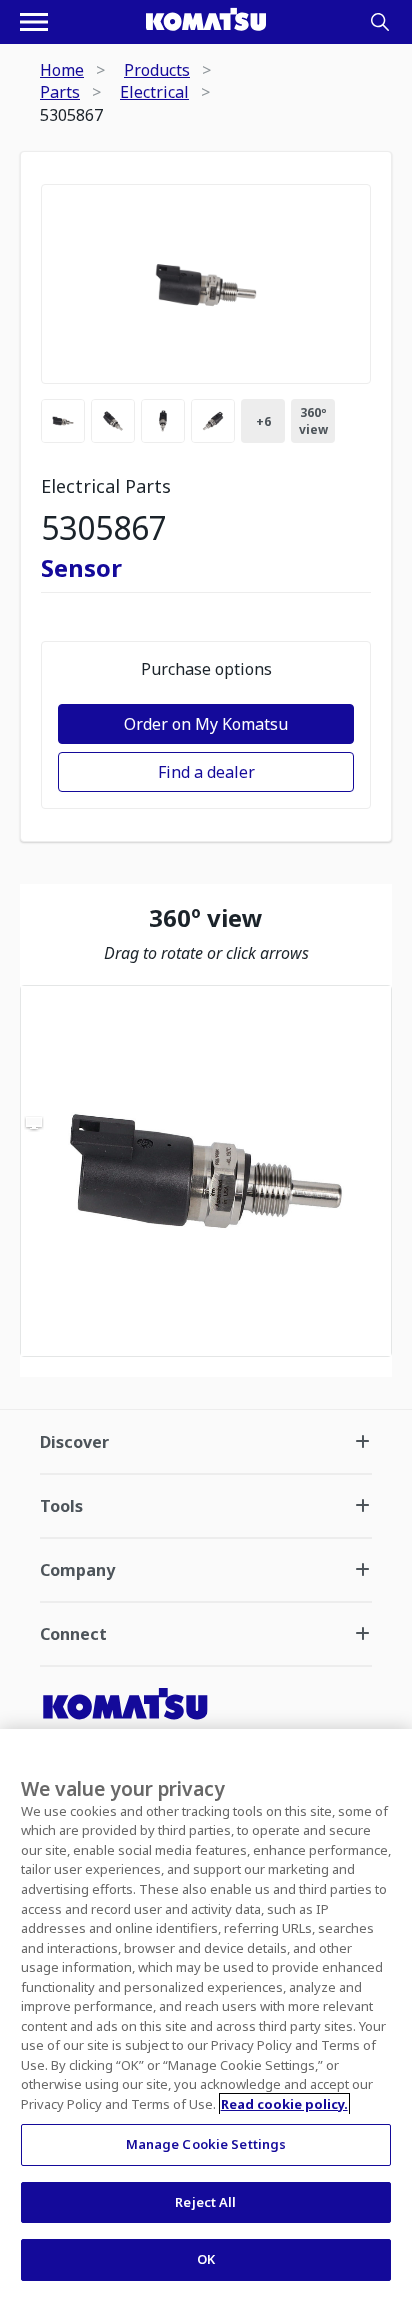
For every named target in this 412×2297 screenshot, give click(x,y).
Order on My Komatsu (206, 724)
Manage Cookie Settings (206, 2144)
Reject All (205, 2202)
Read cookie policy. (284, 2104)
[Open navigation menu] (34, 22)
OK (206, 2259)
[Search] (380, 22)
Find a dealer (206, 772)
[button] (206, 1171)
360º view (313, 421)
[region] (206, 1171)
